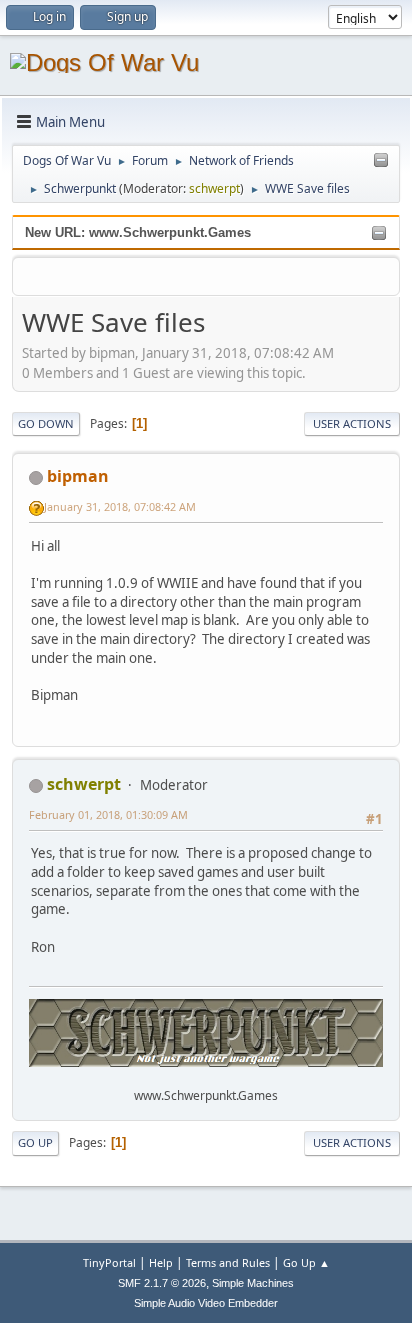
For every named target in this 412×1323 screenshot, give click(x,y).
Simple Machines (253, 1283)
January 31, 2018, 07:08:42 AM (120, 506)
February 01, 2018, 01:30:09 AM (108, 814)
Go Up (35, 1142)
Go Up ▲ (306, 1262)
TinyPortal (109, 1262)
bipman (78, 476)
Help (161, 1262)
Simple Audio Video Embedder (206, 1303)
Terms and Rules (228, 1262)
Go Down (46, 423)
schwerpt (214, 188)
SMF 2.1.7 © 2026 (162, 1283)
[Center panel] (381, 161)
